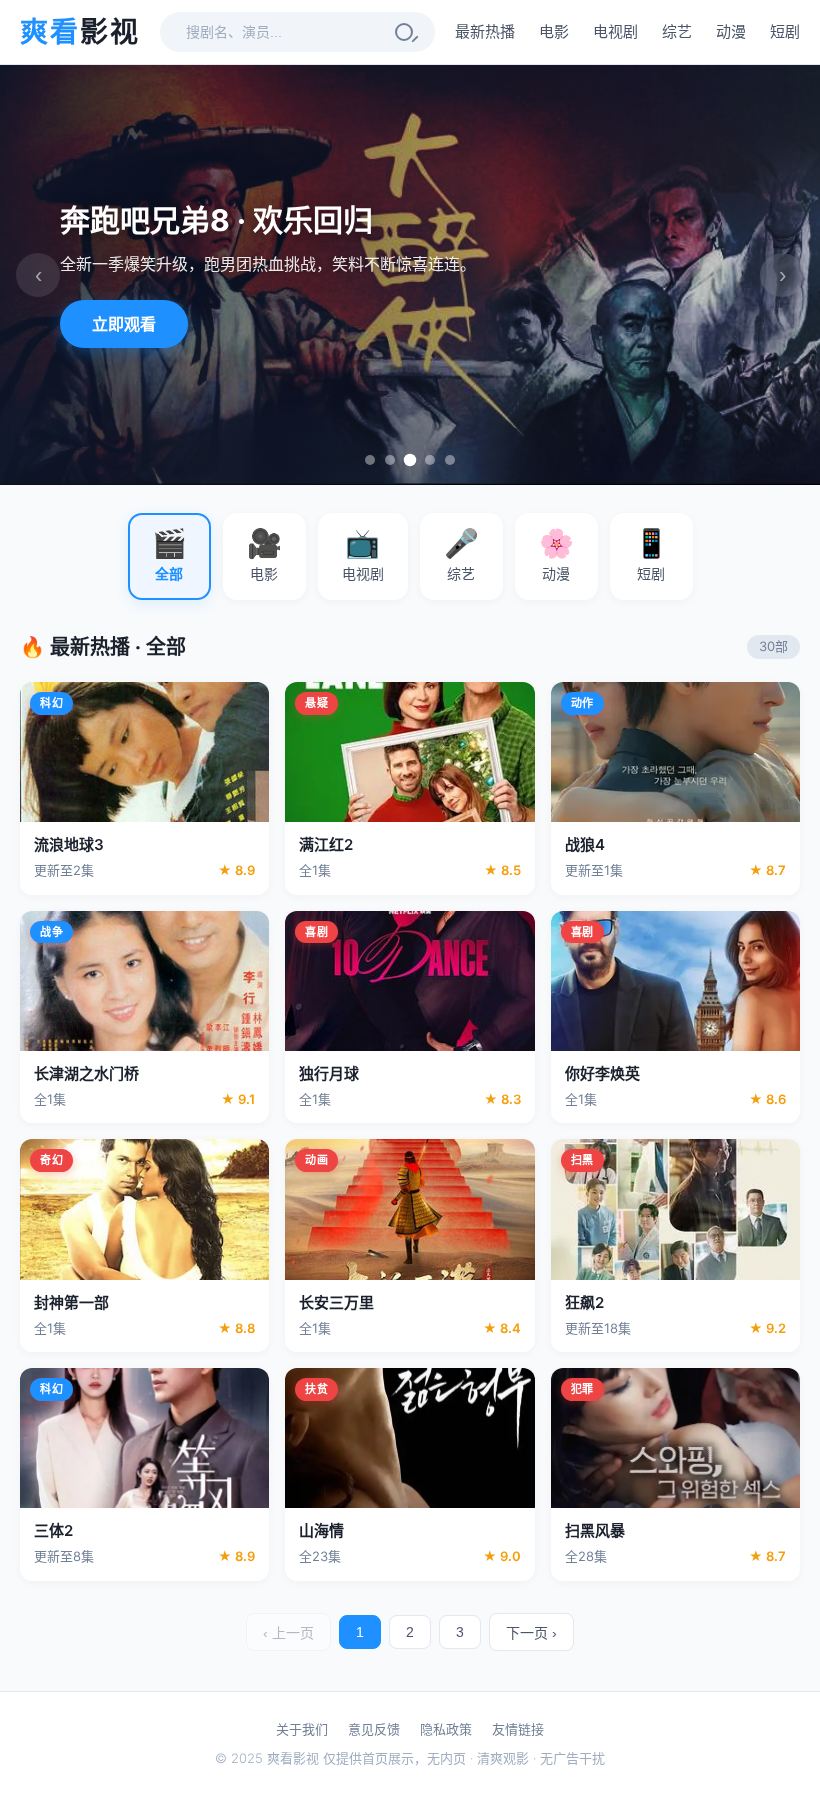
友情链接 (518, 1729)
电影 (554, 31)
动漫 (731, 31)
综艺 (677, 31)
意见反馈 (374, 1729)
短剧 (785, 31)
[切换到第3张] (410, 460)
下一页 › (531, 1633)
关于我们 (302, 1729)
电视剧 (615, 31)
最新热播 (485, 31)
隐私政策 (446, 1729)
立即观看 (124, 324)
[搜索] (404, 32)
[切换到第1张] (370, 460)
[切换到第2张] (390, 460)
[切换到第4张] (430, 460)
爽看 (80, 32)
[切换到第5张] (450, 460)
